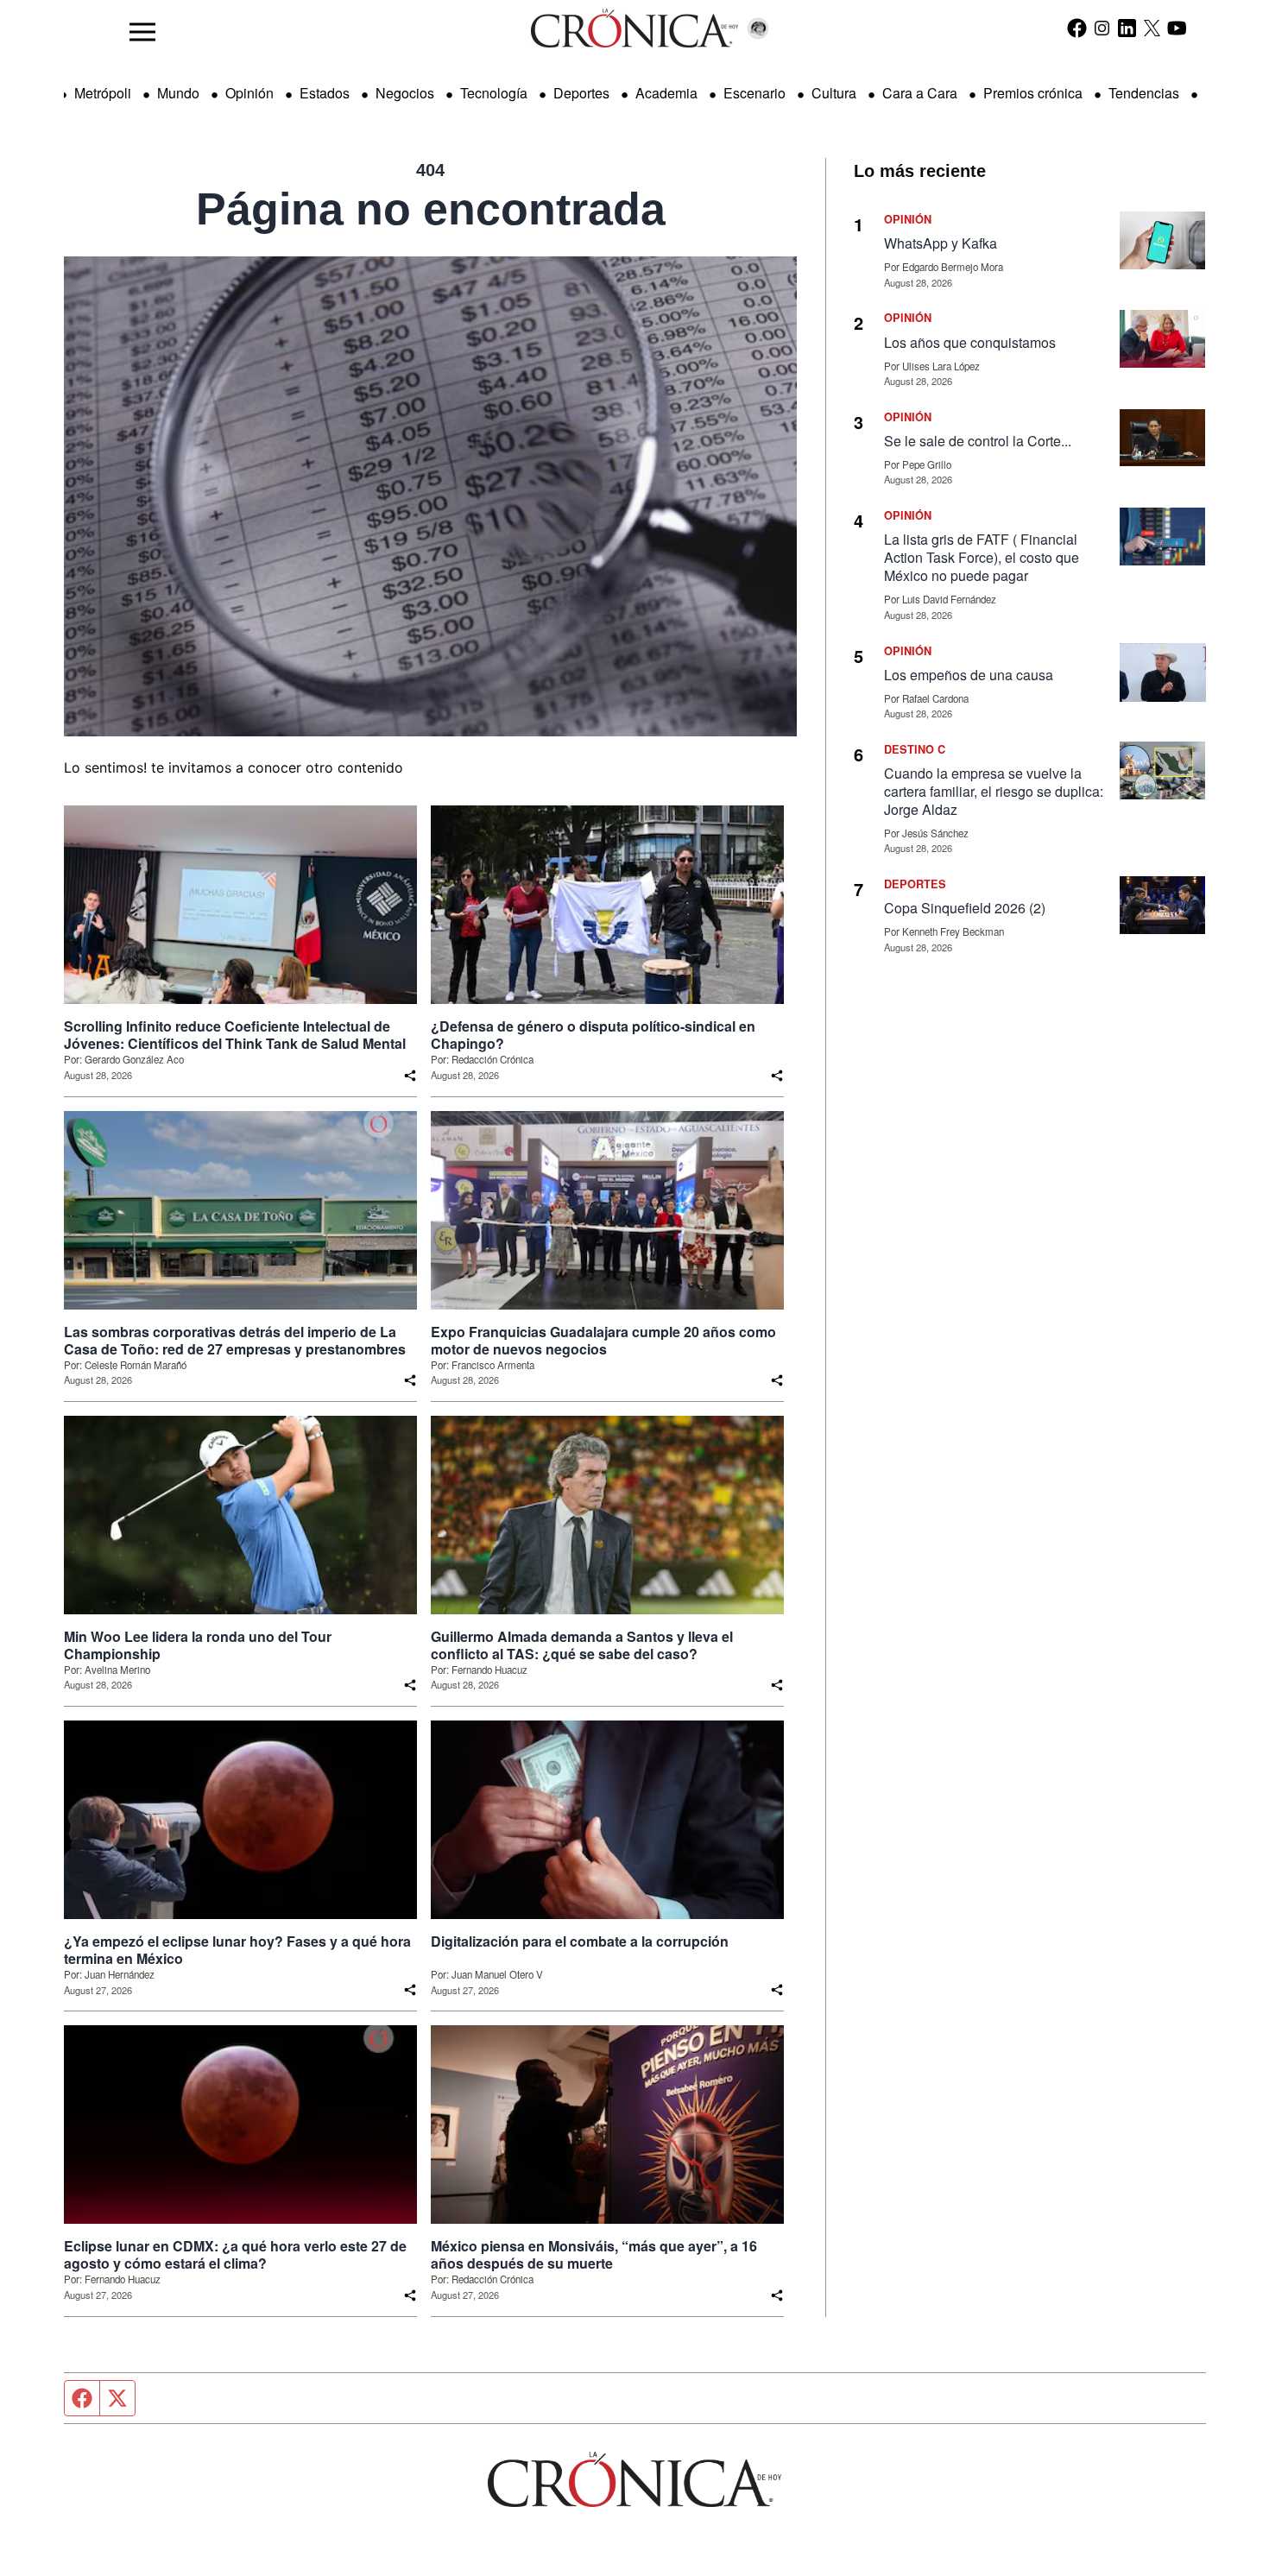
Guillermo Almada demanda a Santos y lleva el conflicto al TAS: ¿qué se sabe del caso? (582, 1645)
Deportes (581, 93)
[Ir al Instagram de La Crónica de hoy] (1102, 28)
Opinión (249, 93)
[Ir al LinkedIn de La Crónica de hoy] (1127, 28)
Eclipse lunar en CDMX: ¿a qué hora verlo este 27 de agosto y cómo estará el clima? (235, 2255)
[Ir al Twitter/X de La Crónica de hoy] (1152, 28)
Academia (666, 93)
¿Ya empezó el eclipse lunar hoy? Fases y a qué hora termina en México (237, 1950)
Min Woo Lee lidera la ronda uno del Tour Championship (198, 1645)
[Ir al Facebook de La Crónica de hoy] (1077, 28)
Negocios (405, 93)
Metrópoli (103, 93)
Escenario (754, 93)
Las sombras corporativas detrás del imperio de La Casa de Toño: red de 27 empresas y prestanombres (235, 1341)
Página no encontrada (431, 209)
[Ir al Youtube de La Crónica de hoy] (1177, 28)
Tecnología (494, 93)
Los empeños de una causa (969, 675)
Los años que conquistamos (970, 342)
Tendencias (1144, 93)
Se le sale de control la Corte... (978, 441)
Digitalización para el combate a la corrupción (580, 1941)
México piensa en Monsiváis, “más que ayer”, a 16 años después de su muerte (594, 2255)
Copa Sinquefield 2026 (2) (965, 908)
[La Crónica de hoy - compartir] (410, 1076)
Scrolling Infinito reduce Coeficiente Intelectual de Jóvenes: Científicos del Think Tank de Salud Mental (235, 1035)
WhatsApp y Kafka (941, 243)
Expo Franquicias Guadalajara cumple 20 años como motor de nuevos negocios (603, 1341)
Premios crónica (1033, 93)
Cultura (834, 93)
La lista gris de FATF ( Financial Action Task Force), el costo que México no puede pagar (982, 557)
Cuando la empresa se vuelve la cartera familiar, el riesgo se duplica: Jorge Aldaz (994, 791)
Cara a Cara (920, 93)
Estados (325, 93)
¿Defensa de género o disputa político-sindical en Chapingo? (593, 1035)
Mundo (178, 93)
